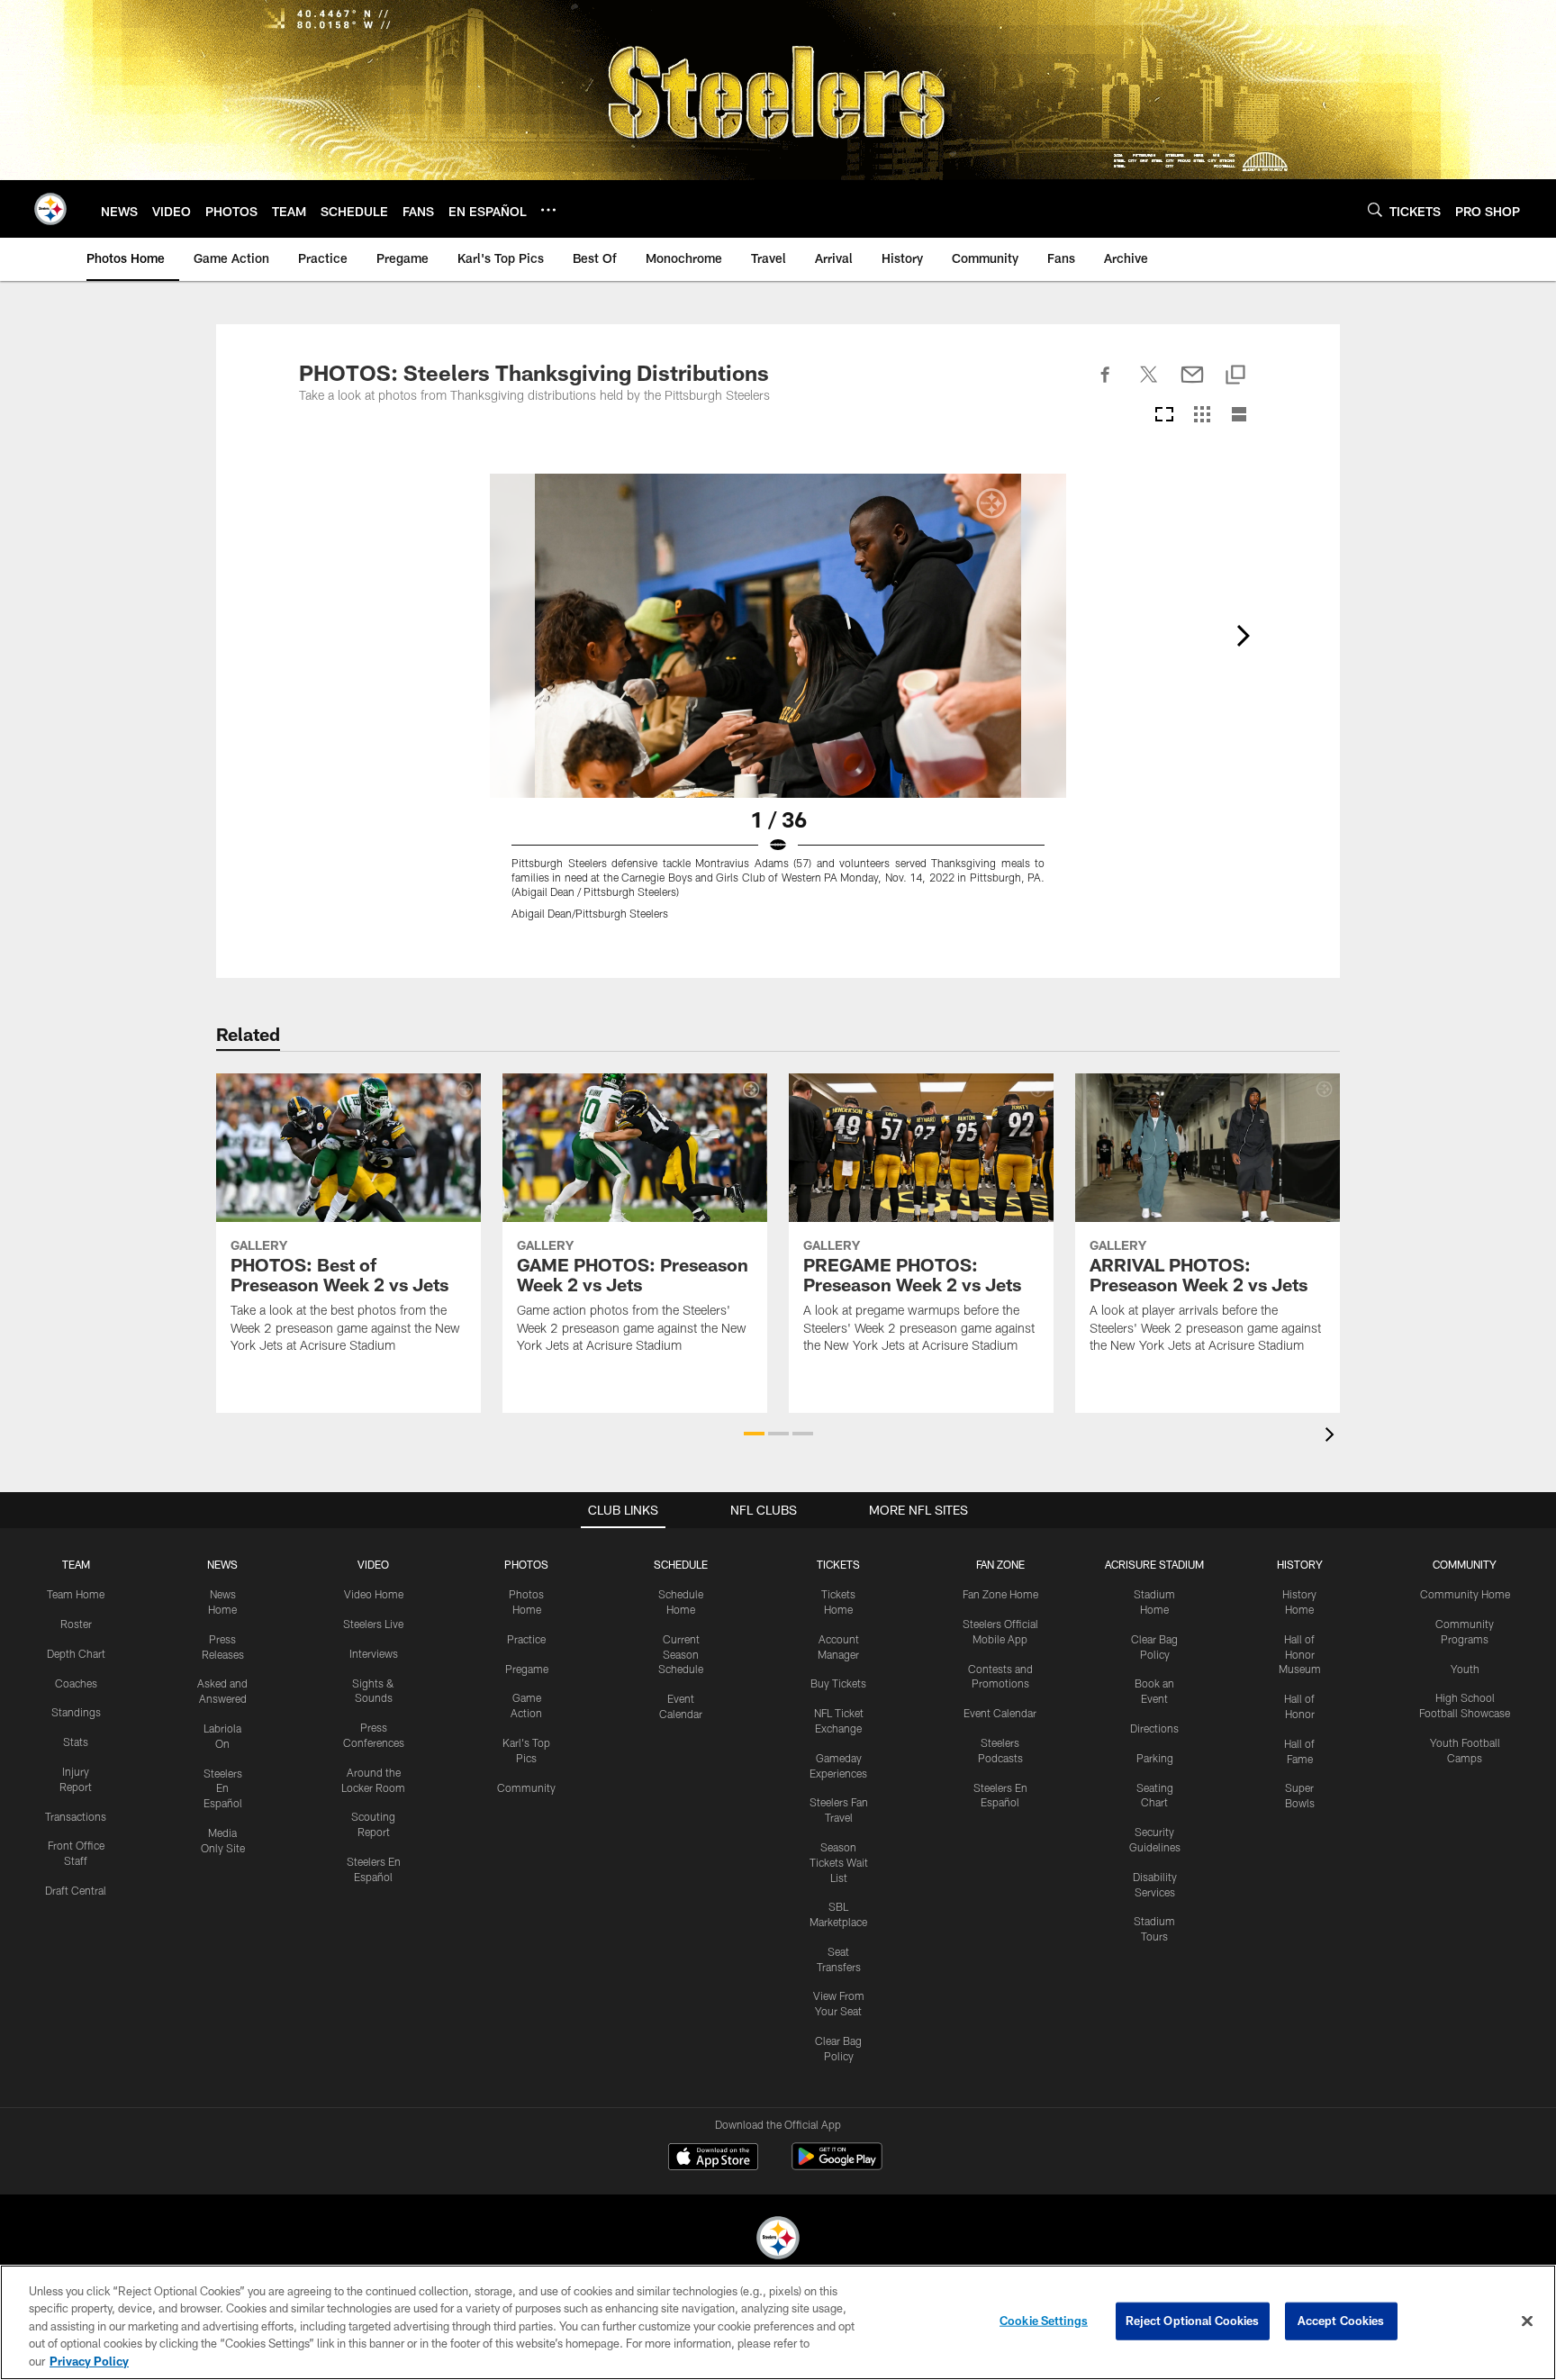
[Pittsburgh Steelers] (778, 2240)
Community (526, 1787)
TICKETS (838, 1564)
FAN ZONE (1000, 1564)
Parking (1155, 1758)
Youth (1465, 1669)
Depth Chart (76, 1653)
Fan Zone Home (1000, 1594)
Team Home (76, 1594)
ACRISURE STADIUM (1154, 1564)
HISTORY (1300, 1564)
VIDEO (373, 1564)
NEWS (222, 1564)
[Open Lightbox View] (778, 708)
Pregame (527, 1669)
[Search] (1375, 209)
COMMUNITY (1465, 1564)
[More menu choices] (548, 210)
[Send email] (1192, 385)
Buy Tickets (838, 1683)
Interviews (374, 1653)
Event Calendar (1000, 1713)
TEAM (76, 1564)
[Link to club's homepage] (50, 209)
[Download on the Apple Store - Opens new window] (713, 2158)
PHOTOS (526, 1564)
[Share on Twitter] (1149, 385)
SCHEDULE (681, 1564)
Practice (526, 1639)
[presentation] (1333, 1437)
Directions (1154, 1728)
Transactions (76, 1816)
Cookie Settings (1044, 2321)
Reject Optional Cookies (1193, 2321)
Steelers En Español (223, 1788)
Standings (76, 1712)
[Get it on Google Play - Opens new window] (837, 2165)
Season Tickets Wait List (839, 1862)
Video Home (374, 1594)
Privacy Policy (89, 2361)
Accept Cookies (1341, 2321)
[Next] (1243, 636)
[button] (754, 1434)
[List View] (1239, 416)
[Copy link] (1235, 376)
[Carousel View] (1164, 416)
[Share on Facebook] (1106, 385)
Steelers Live (373, 1624)
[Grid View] (1202, 416)
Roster (76, 1624)
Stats (76, 1742)
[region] (778, 2322)
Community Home (1465, 1594)
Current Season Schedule (681, 1654)
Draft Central (76, 1890)
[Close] (1527, 2321)
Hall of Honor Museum (1300, 1654)
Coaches (76, 1683)
